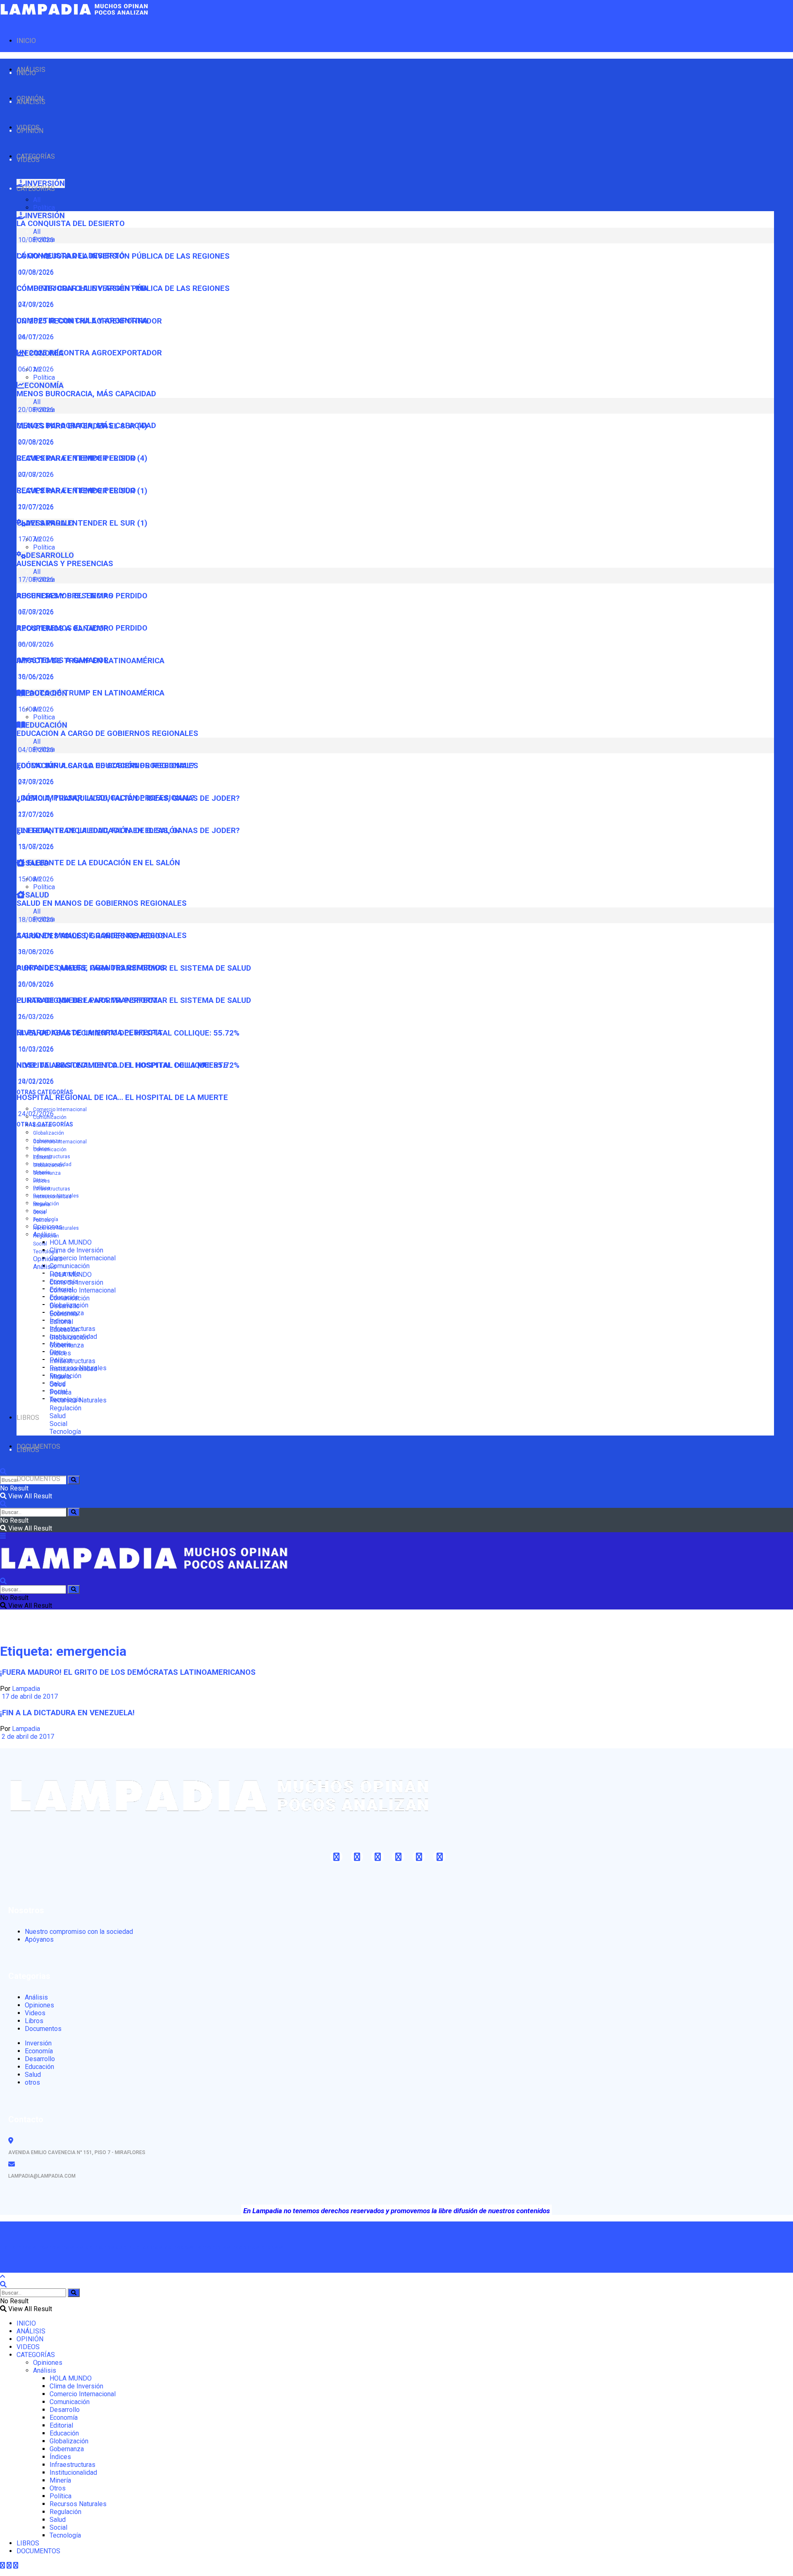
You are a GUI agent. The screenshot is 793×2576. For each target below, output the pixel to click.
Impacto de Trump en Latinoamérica (90, 693)
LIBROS (28, 1418)
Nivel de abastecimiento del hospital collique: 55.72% (128, 1065)
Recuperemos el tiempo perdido (82, 628)
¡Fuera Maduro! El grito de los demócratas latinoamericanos (128, 1672)
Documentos (43, 2029)
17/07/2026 (35, 539)
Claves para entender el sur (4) (82, 458)
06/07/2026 (35, 644)
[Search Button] (74, 1480)
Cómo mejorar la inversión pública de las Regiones (123, 288)
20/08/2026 (35, 442)
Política (44, 208)
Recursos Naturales (56, 1228)
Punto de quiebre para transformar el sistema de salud (134, 1000)
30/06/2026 (35, 677)
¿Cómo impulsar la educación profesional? (106, 798)
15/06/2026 (35, 879)
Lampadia (26, 1689)
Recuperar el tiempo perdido (76, 490)
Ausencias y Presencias (65, 564)
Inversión (38, 2043)
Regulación (46, 1236)
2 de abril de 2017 (27, 1737)
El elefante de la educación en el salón (98, 863)
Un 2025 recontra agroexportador (89, 353)
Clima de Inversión (76, 1250)
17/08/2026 (35, 612)
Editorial (42, 1157)
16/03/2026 (35, 1049)
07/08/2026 (35, 304)
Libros (34, 2021)
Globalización (49, 1133)
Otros (39, 1212)
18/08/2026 (35, 952)
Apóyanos (39, 1939)
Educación (64, 1330)
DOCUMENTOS (38, 1479)
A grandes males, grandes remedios (91, 968)
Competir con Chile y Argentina (82, 321)
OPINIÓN (30, 131)
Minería (42, 1205)
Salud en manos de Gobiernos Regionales (102, 903)
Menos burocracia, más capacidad (86, 394)
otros (32, 2082)
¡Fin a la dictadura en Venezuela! (67, 1713)
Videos (35, 2013)
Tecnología (46, 1252)
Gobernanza (47, 1173)
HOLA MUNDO (71, 1242)
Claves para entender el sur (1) (82, 523)
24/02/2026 (35, 1114)
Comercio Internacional (60, 1109)
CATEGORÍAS (36, 189)
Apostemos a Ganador (63, 660)
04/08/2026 (35, 782)
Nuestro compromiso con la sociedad (79, 1932)
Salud (58, 1416)
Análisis (45, 1267)
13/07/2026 (35, 846)
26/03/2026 (35, 1017)
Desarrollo (65, 1306)
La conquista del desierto (71, 224)
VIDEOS (28, 160)
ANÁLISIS (31, 102)
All (37, 200)
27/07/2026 (35, 814)
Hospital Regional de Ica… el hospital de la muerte (122, 1098)
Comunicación (70, 1266)
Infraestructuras (52, 1157)
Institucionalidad (52, 1197)
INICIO (26, 41)
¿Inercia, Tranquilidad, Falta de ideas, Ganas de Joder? (128, 831)
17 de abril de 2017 (29, 1696)
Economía (64, 1314)
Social (40, 1244)
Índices (42, 1181)
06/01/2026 (35, 369)
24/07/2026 (35, 337)
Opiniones (48, 1259)
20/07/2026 (35, 507)
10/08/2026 (35, 272)
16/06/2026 (35, 709)
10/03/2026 (35, 1081)
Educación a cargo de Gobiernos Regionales (107, 733)
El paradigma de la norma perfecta (89, 1033)
